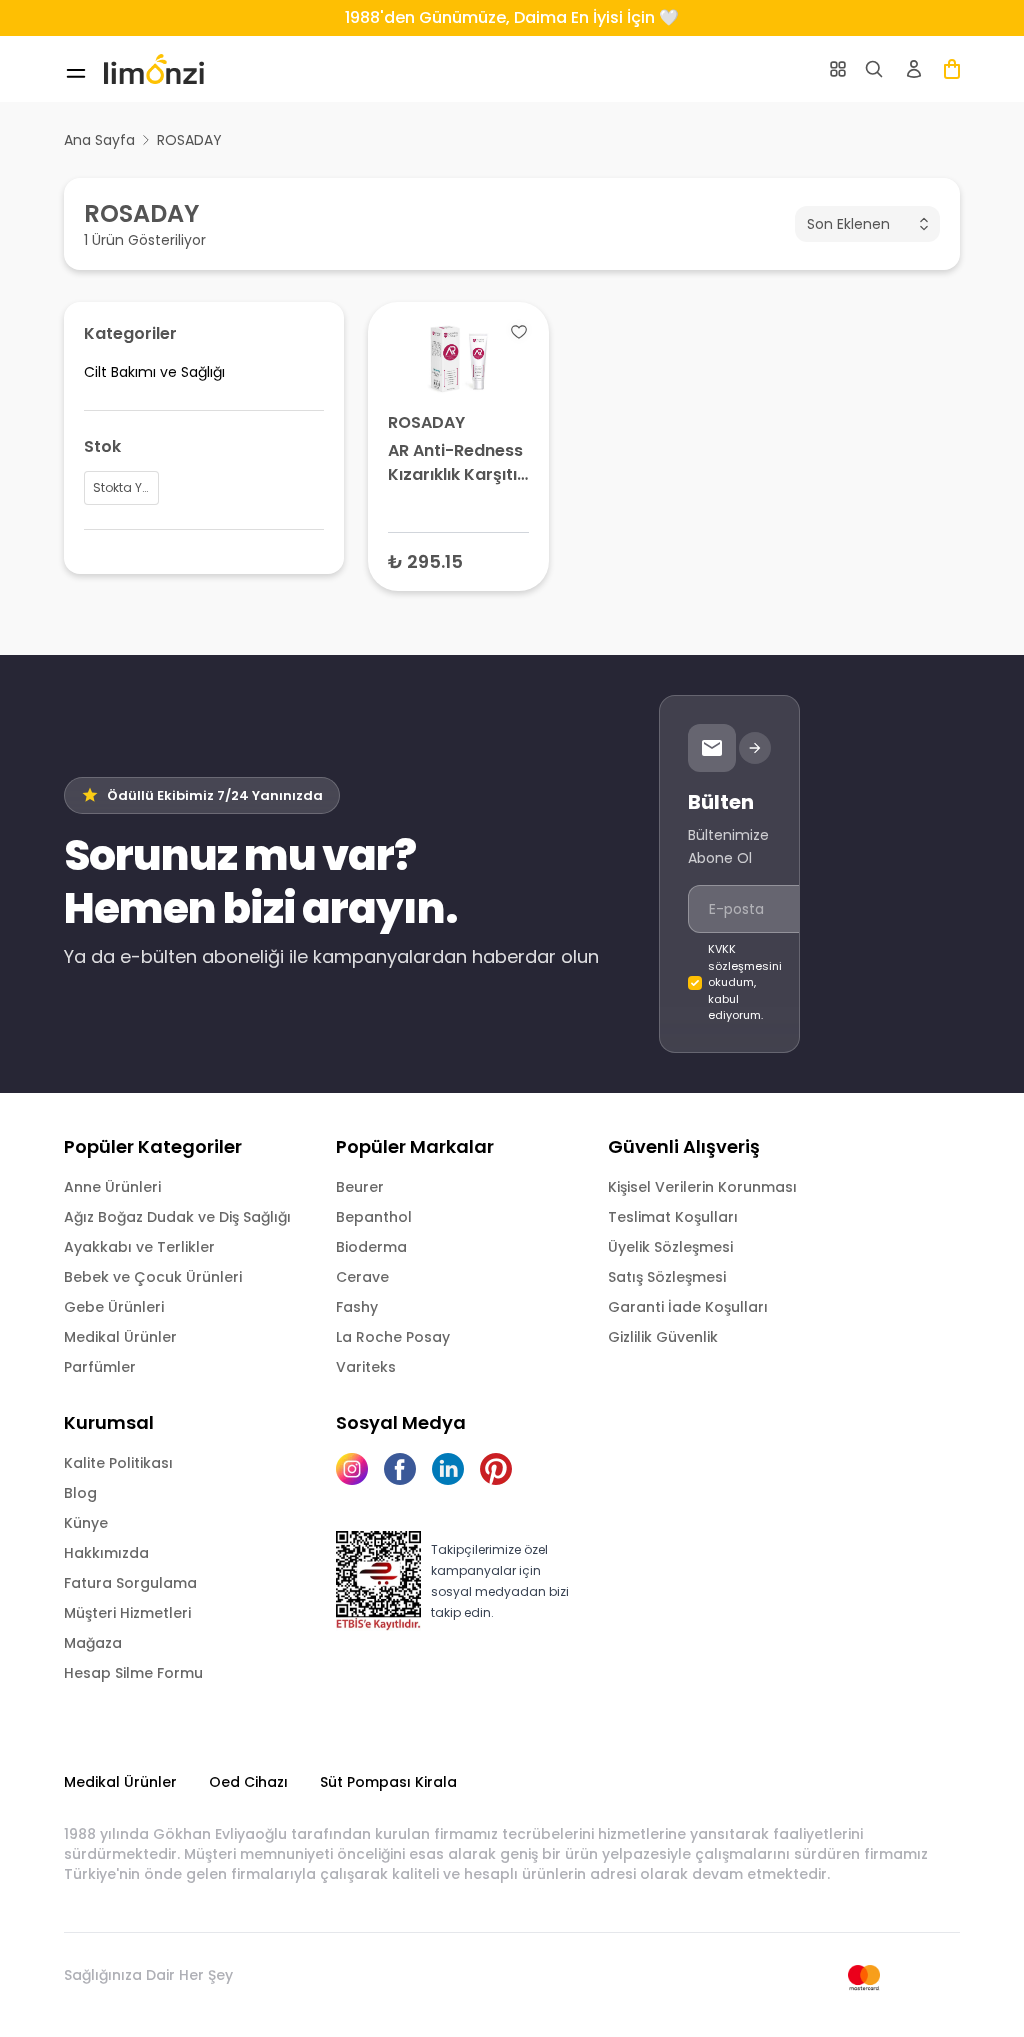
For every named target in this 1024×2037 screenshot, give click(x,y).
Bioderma (371, 1247)
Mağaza (93, 1643)
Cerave (362, 1277)
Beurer (360, 1187)
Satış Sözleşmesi (667, 1277)
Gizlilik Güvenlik (663, 1337)
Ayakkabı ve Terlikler (139, 1247)
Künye (86, 1523)
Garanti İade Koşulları (688, 1307)
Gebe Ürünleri (114, 1307)
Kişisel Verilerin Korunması (702, 1187)
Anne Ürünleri (112, 1187)
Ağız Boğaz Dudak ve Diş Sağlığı (177, 1217)
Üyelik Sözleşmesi (670, 1247)
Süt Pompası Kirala (388, 1782)
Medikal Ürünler (120, 1337)
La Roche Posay (393, 1337)
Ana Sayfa (99, 140)
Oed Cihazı (248, 1782)
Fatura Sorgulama (130, 1583)
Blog (80, 1493)
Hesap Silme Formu (133, 1673)
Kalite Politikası (118, 1463)
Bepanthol (374, 1217)
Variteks (366, 1367)
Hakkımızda (106, 1553)
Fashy (357, 1307)
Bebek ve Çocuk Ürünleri (153, 1277)
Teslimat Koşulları (673, 1217)
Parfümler (100, 1367)
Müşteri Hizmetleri (127, 1613)
